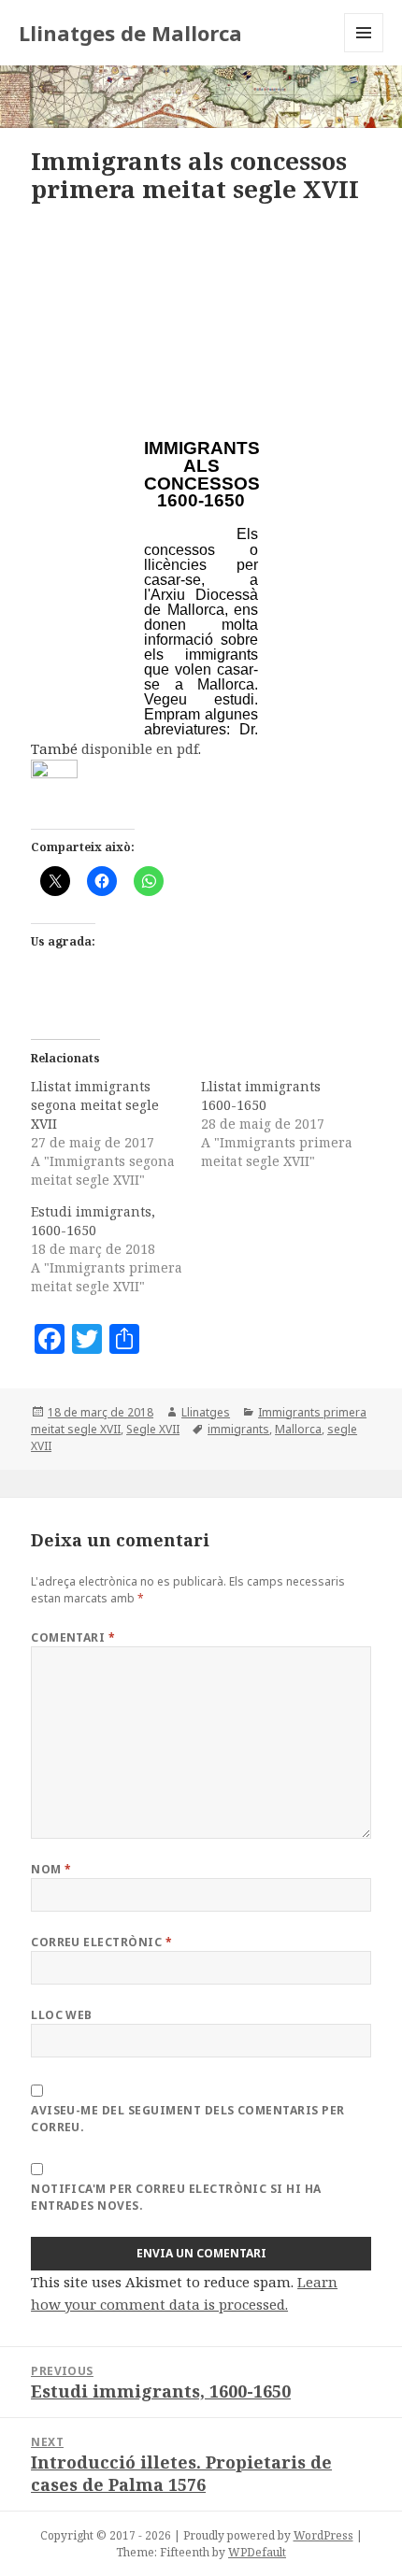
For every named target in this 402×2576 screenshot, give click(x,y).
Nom (51, 1869)
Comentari (73, 1637)
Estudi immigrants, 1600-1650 (93, 1221)
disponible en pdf (140, 748)
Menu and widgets (364, 52)
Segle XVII (153, 1429)
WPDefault (257, 2552)
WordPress (323, 2535)
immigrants (238, 1429)
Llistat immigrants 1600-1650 (261, 1096)
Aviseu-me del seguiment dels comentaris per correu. (188, 2119)
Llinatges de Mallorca (130, 33)
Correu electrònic (101, 1942)
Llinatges (206, 1412)
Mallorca (298, 1429)
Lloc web (62, 2015)
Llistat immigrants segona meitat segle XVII (95, 1105)
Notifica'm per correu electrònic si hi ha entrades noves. (176, 2197)
